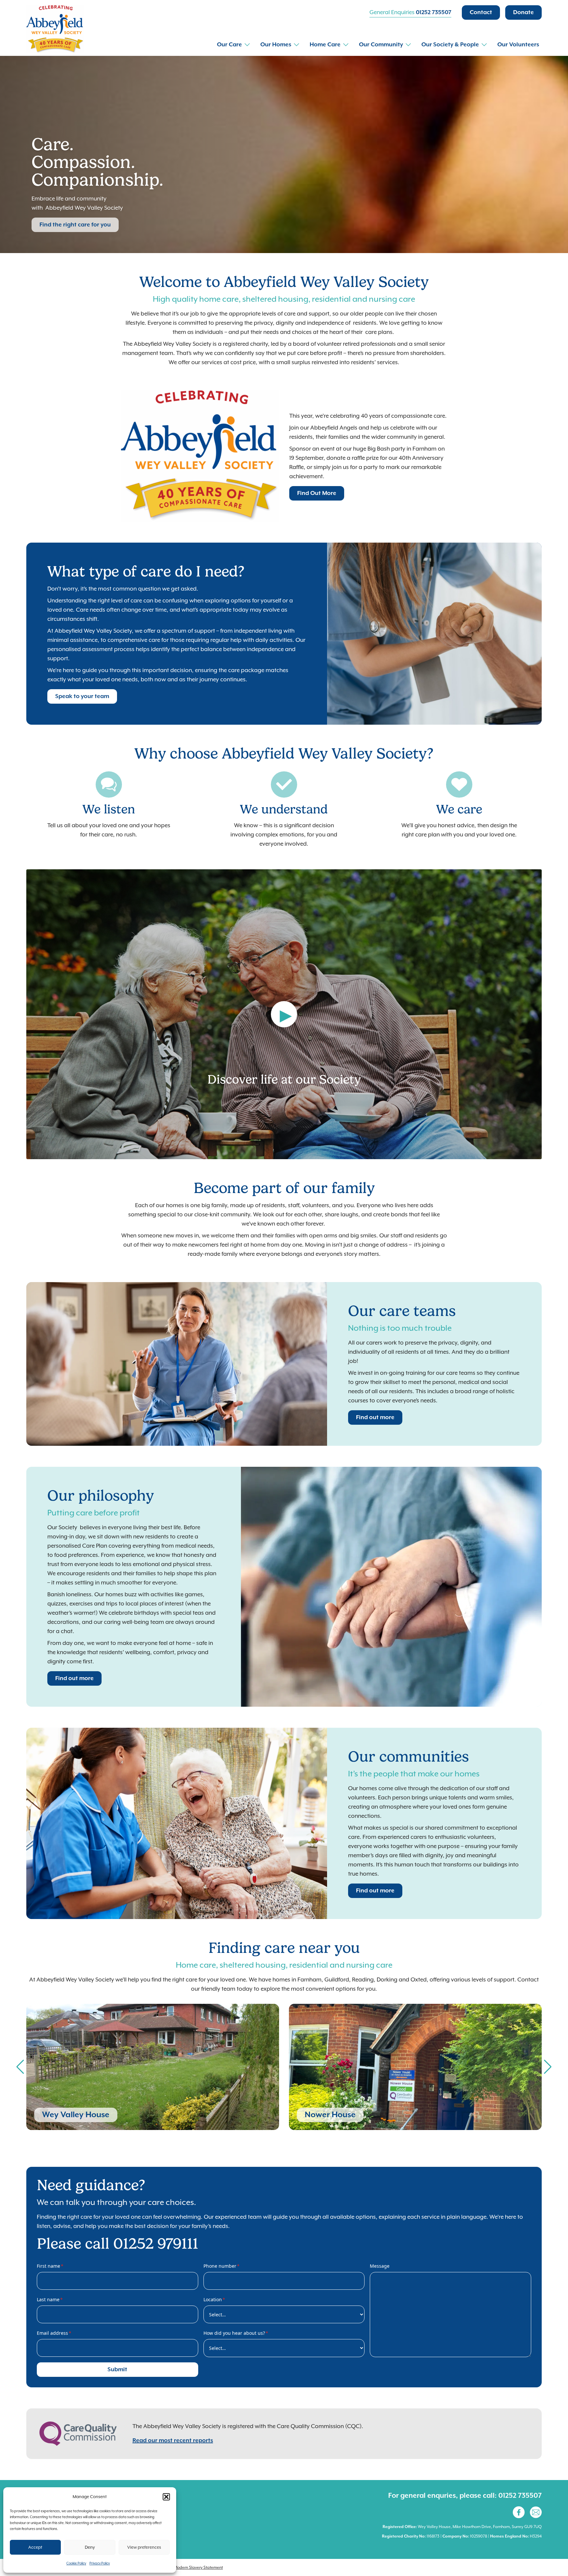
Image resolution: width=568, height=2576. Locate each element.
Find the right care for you (75, 225)
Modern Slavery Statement (198, 2567)
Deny (90, 2547)
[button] (166, 2497)
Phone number (222, 2266)
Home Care (325, 45)
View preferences (144, 2547)
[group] (153, 2067)
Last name (50, 2299)
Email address (54, 2333)
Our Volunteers (518, 45)
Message (380, 2266)
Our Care (229, 45)
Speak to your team (82, 696)
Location (214, 2299)
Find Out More (317, 493)
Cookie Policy (76, 2563)
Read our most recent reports (173, 2441)
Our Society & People (450, 45)
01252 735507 (434, 12)
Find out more (375, 1417)
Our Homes (276, 45)
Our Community (381, 45)
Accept (35, 2547)
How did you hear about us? (236, 2333)
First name (50, 2266)
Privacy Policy (100, 2563)
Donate (523, 12)
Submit (117, 2370)
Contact (481, 12)
